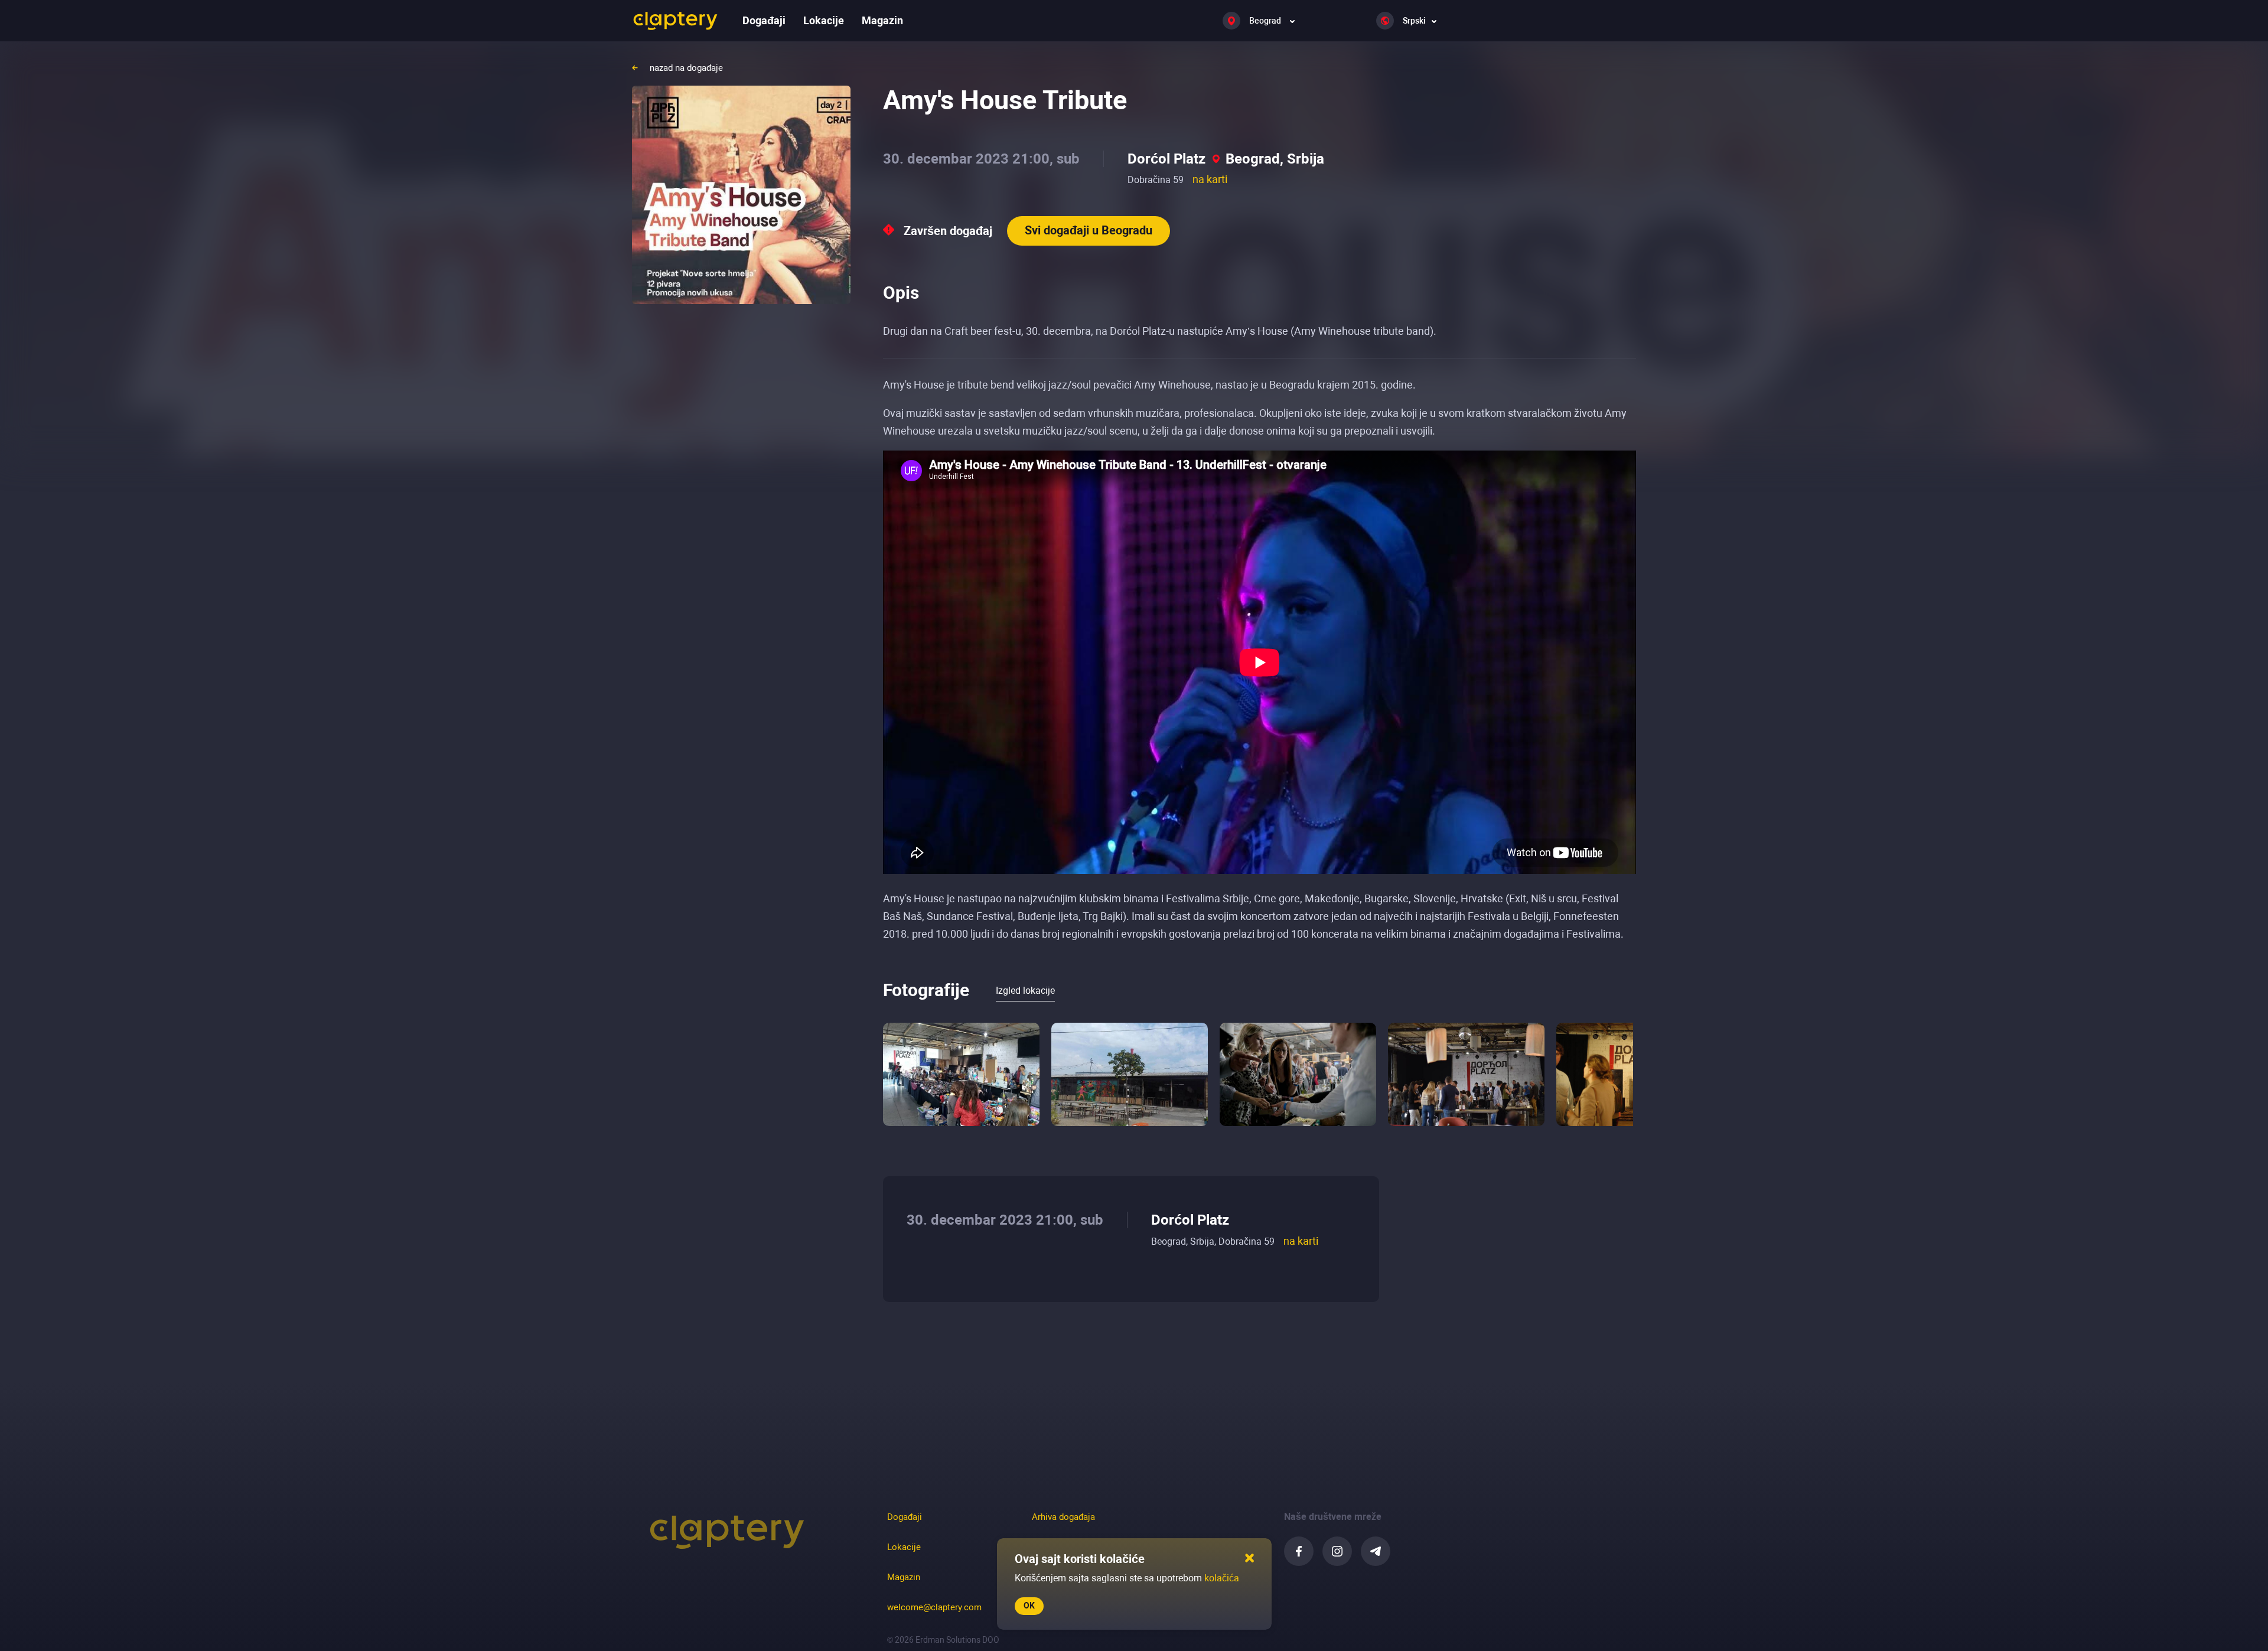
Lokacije (824, 20)
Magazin (882, 20)
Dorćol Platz (1166, 159)
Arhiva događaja (1063, 1517)
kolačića (1222, 1578)
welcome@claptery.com (934, 1607)
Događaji (764, 20)
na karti (1210, 179)
